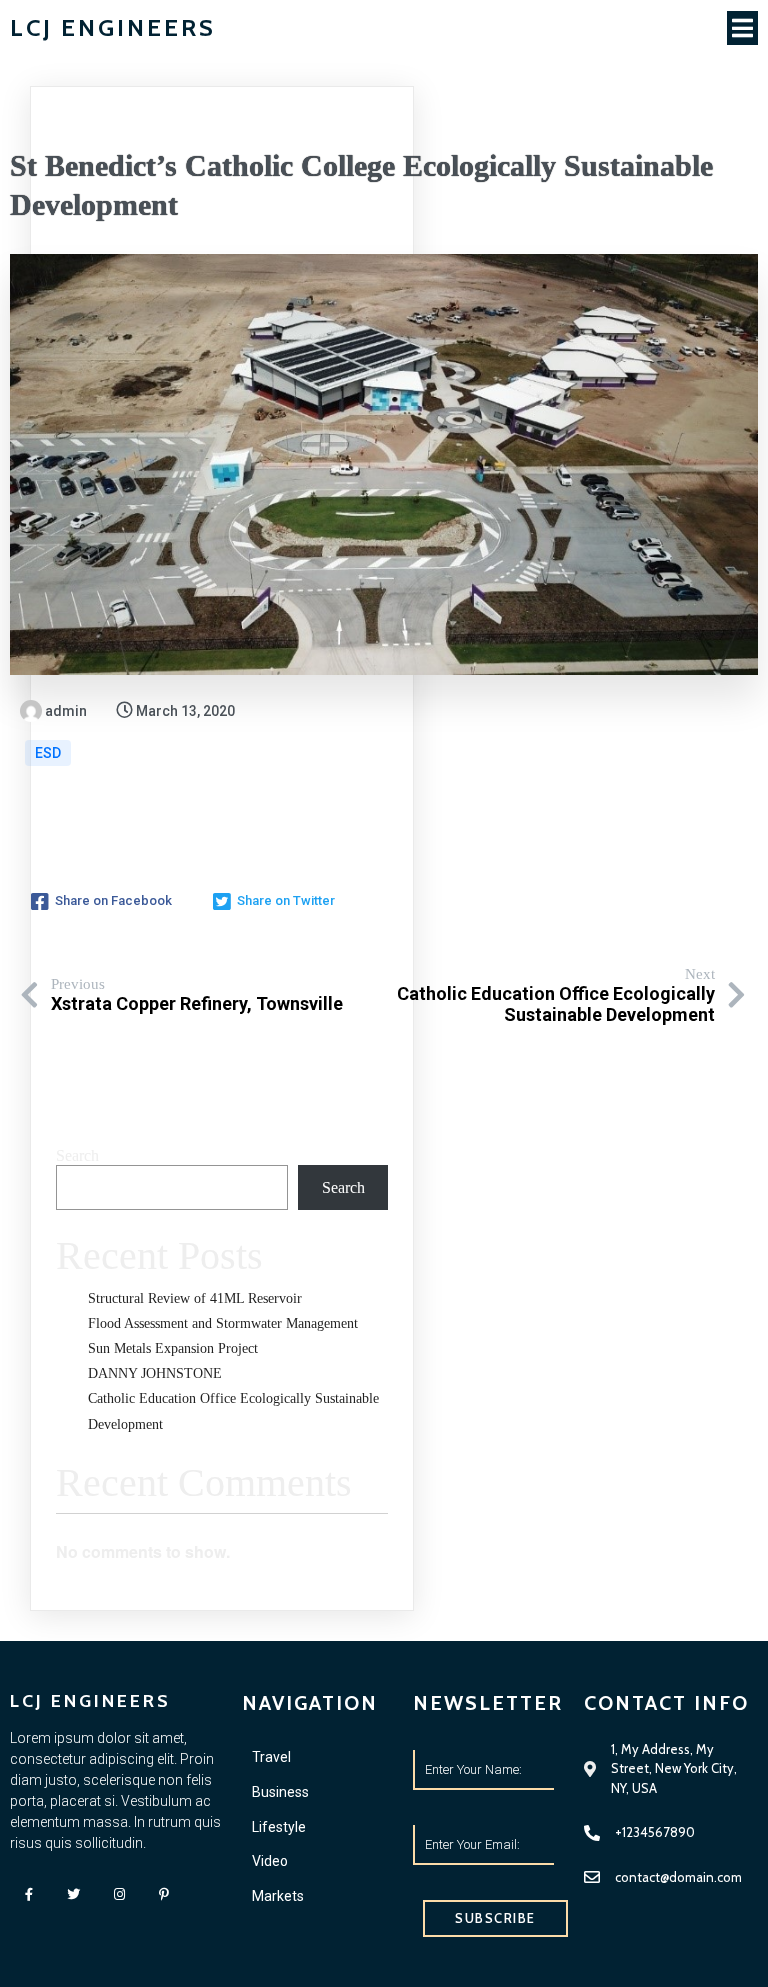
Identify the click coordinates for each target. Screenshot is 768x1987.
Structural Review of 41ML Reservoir (195, 1298)
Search (77, 1155)
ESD (48, 753)
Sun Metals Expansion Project (173, 1348)
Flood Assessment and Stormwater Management (223, 1323)
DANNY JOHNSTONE (155, 1373)
